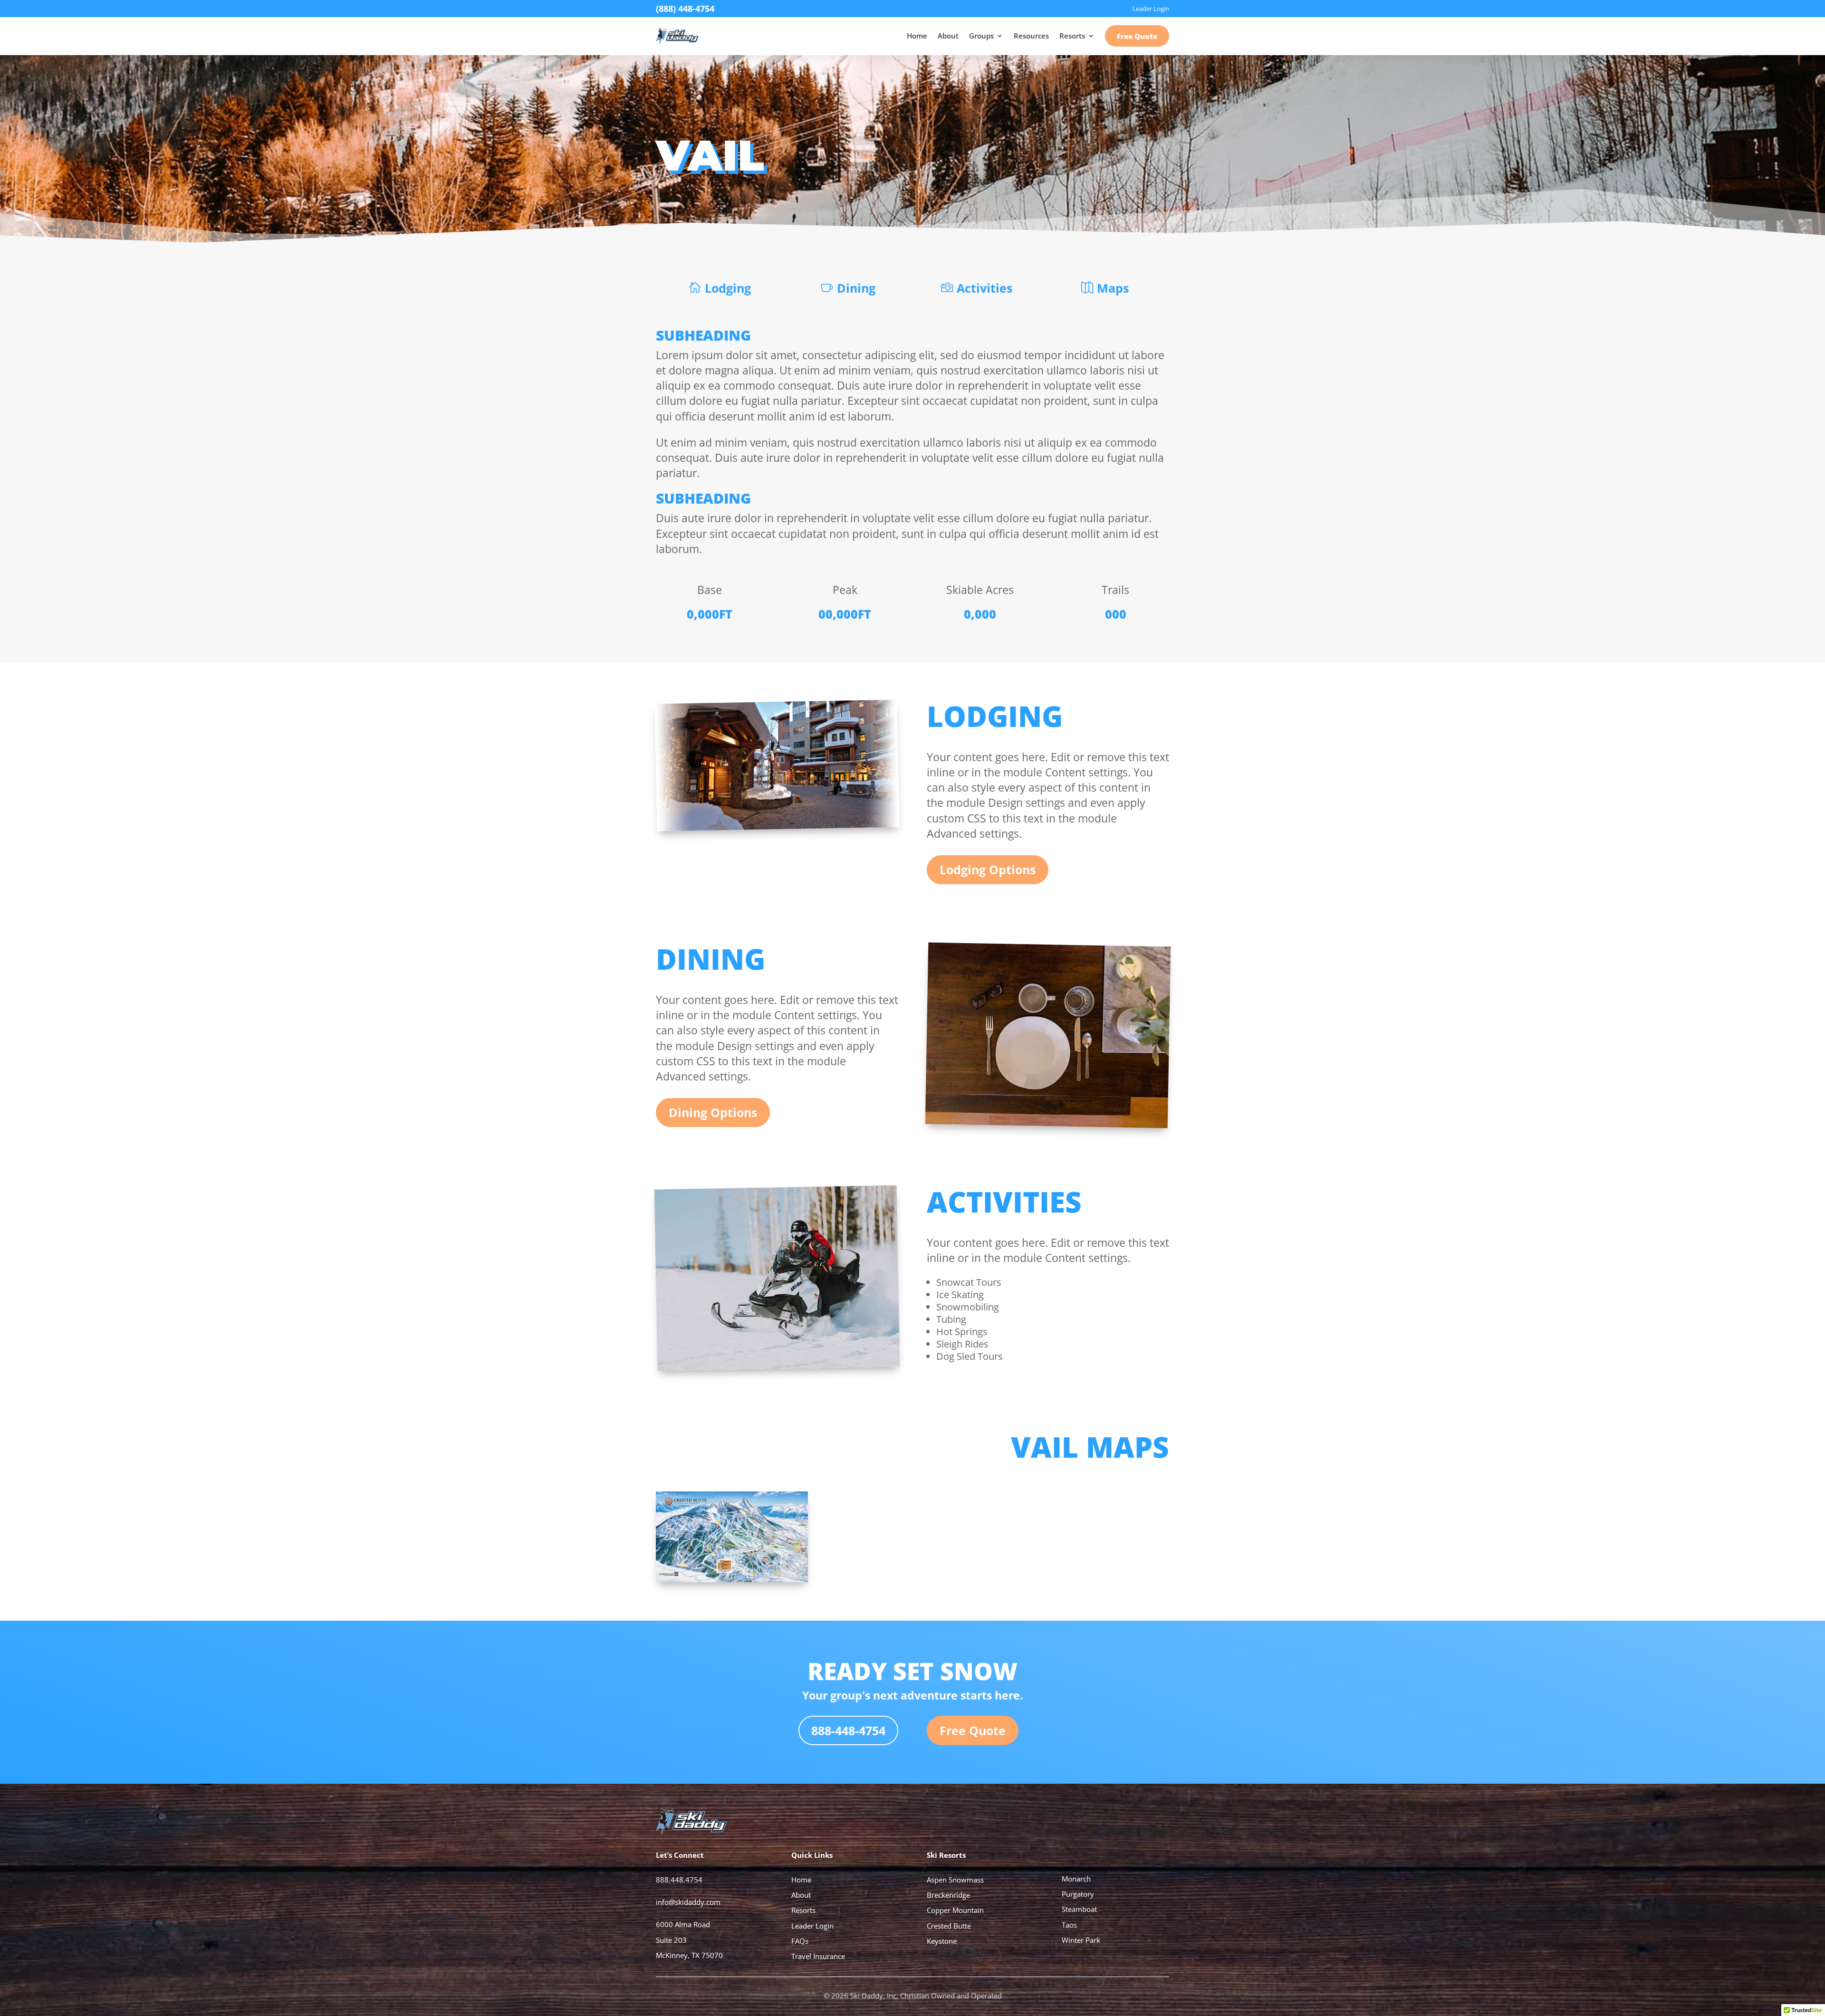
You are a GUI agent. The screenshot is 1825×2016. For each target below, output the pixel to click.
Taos (1069, 1925)
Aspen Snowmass (955, 1880)
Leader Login (812, 1926)
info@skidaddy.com (688, 1902)
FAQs (800, 1941)
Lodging (728, 288)
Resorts (1072, 36)
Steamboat (1079, 1909)
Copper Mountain (955, 1910)
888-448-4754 (848, 1730)
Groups (981, 36)
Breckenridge (948, 1895)
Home (917, 36)
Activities (985, 288)
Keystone (942, 1941)
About (948, 36)
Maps (1113, 288)
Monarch (1076, 1879)
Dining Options (713, 1112)
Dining (856, 288)
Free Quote (1137, 36)
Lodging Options (988, 869)
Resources (1031, 36)
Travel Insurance (818, 1956)
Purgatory (1078, 1894)
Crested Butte (949, 1926)
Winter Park (1081, 1940)
